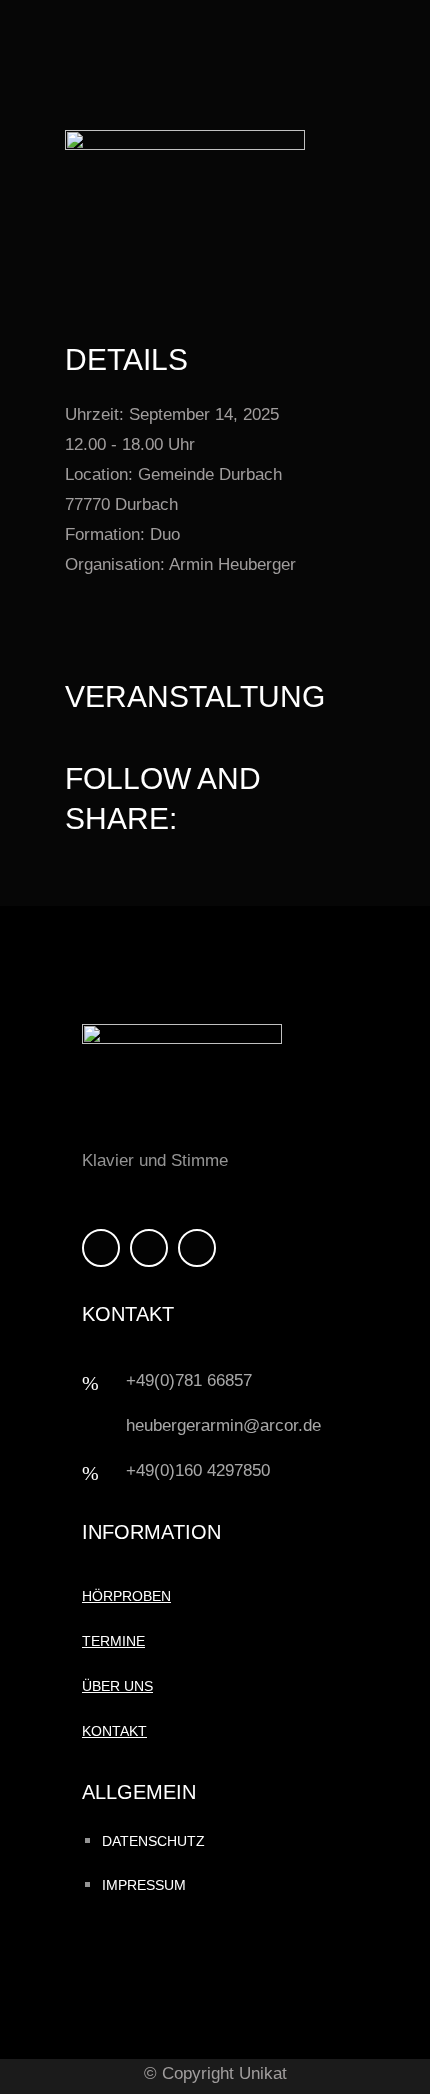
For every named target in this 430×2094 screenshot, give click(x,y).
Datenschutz (153, 1841)
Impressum (144, 1885)
